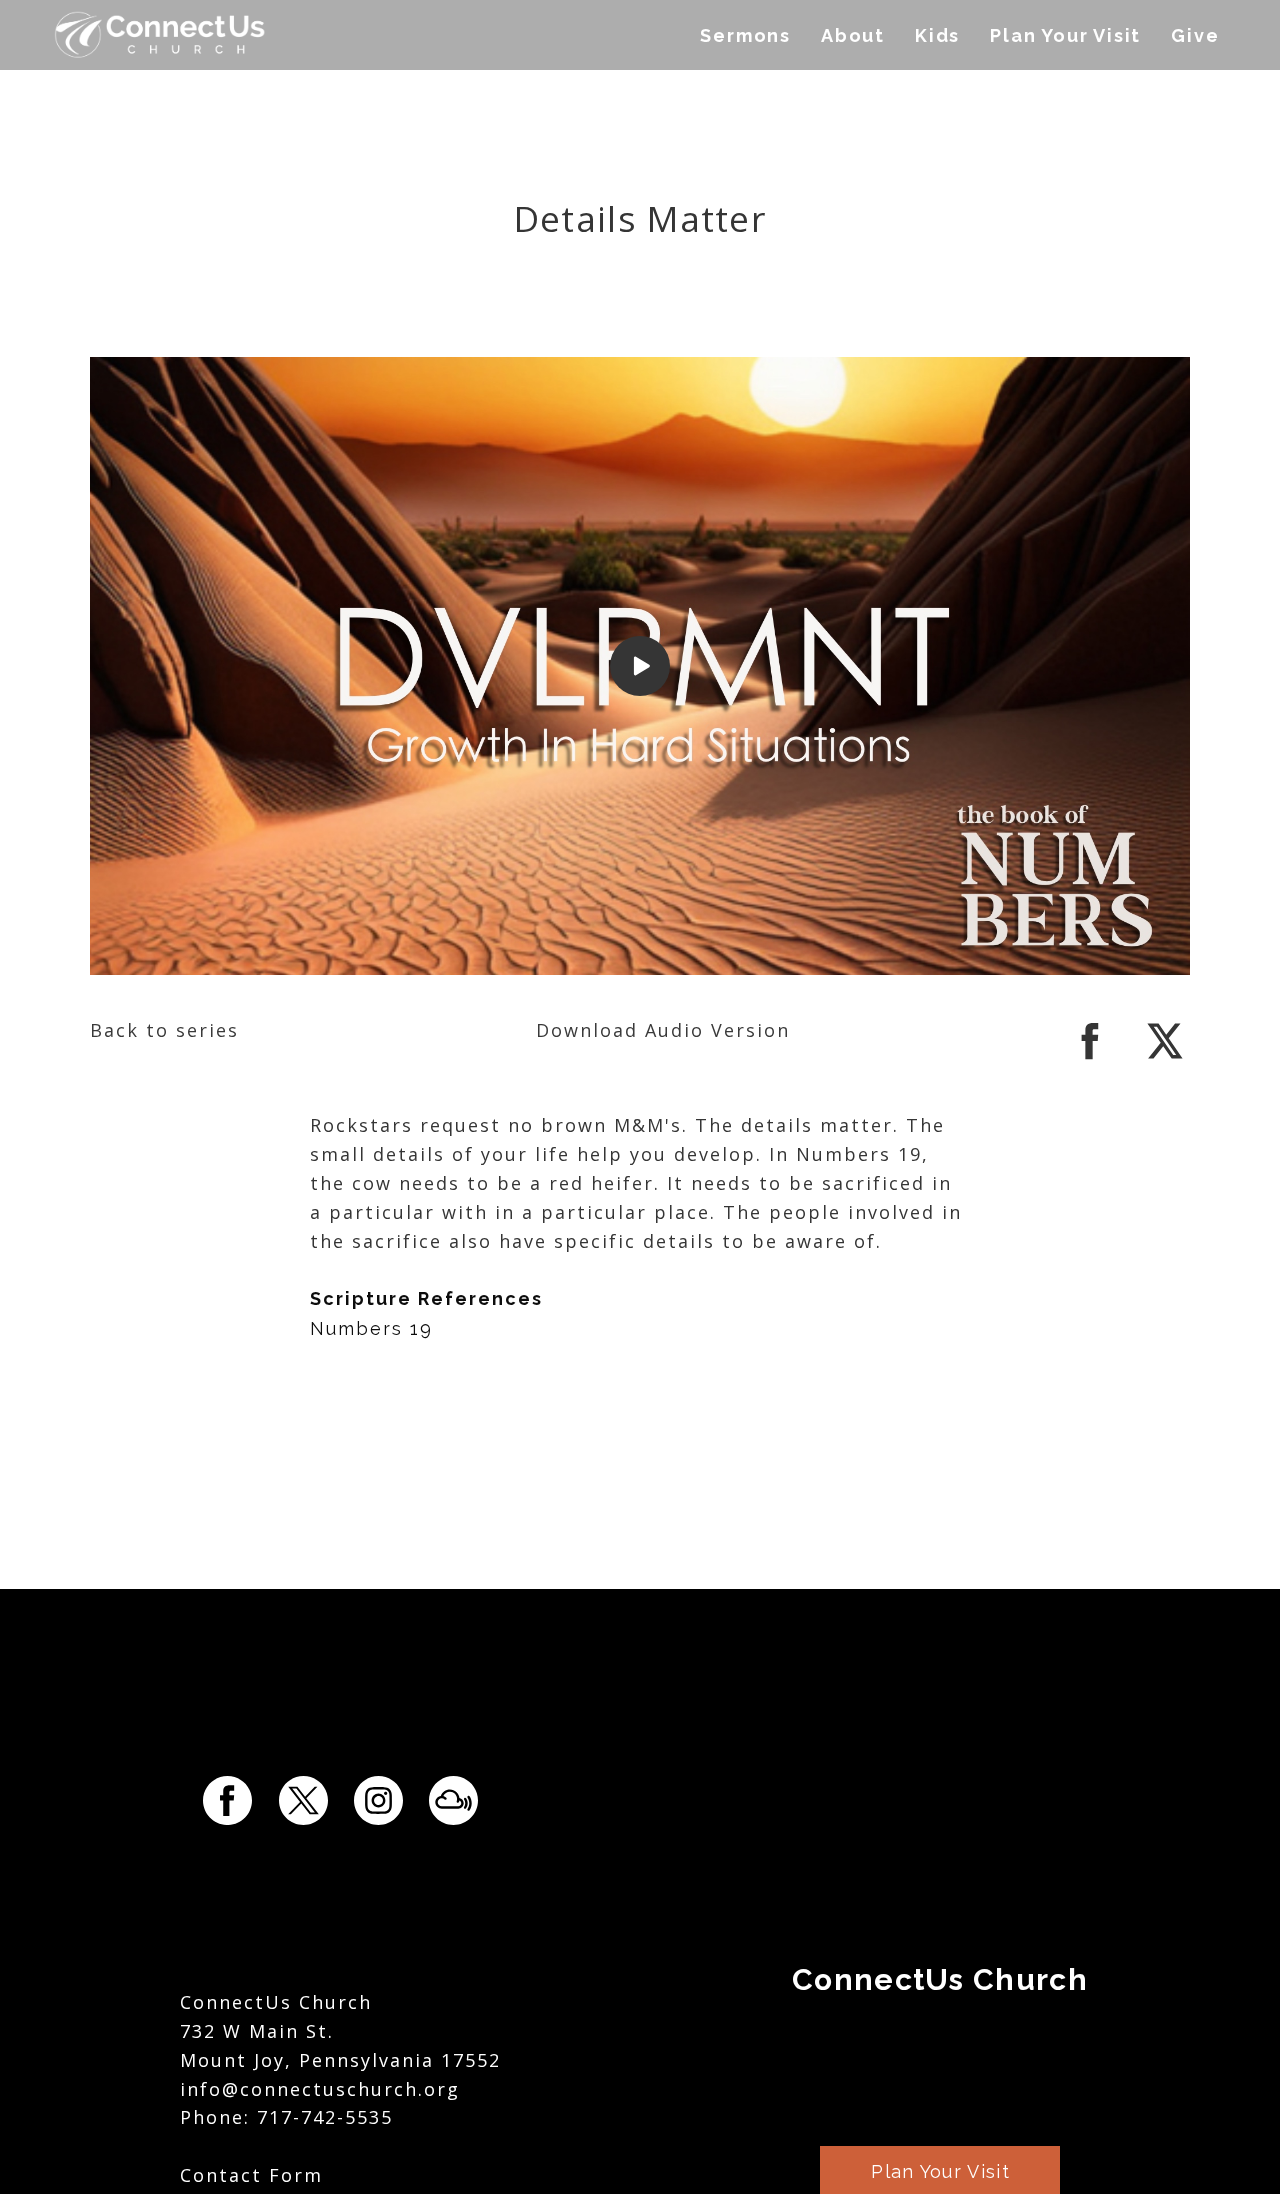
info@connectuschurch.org (320, 2089)
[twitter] (1165, 1059)
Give (1195, 35)
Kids (937, 35)
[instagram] (378, 1800)
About (853, 35)
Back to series (164, 1030)
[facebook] (1090, 1059)
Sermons (745, 35)
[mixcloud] (453, 1800)
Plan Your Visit (1065, 35)
